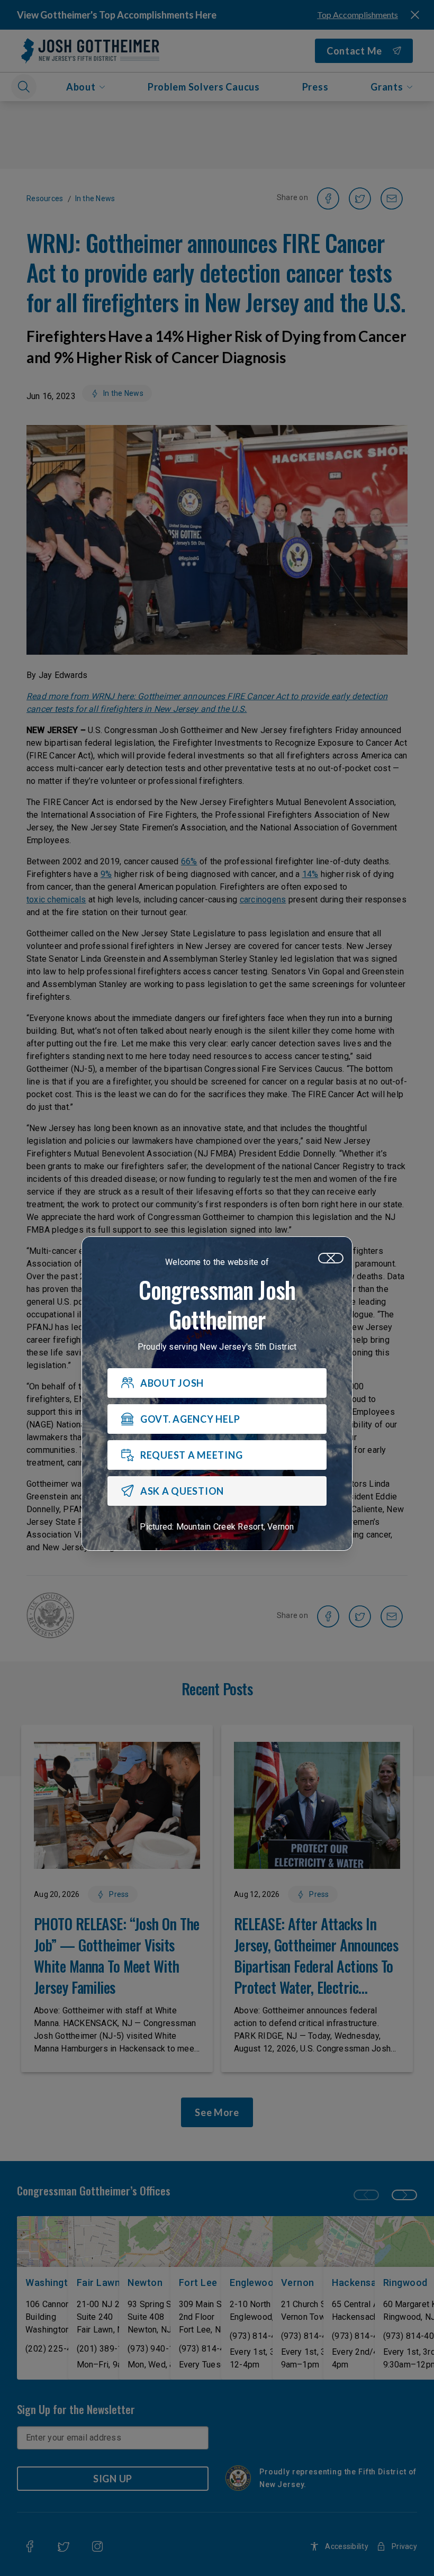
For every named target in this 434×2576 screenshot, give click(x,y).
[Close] (331, 1258)
